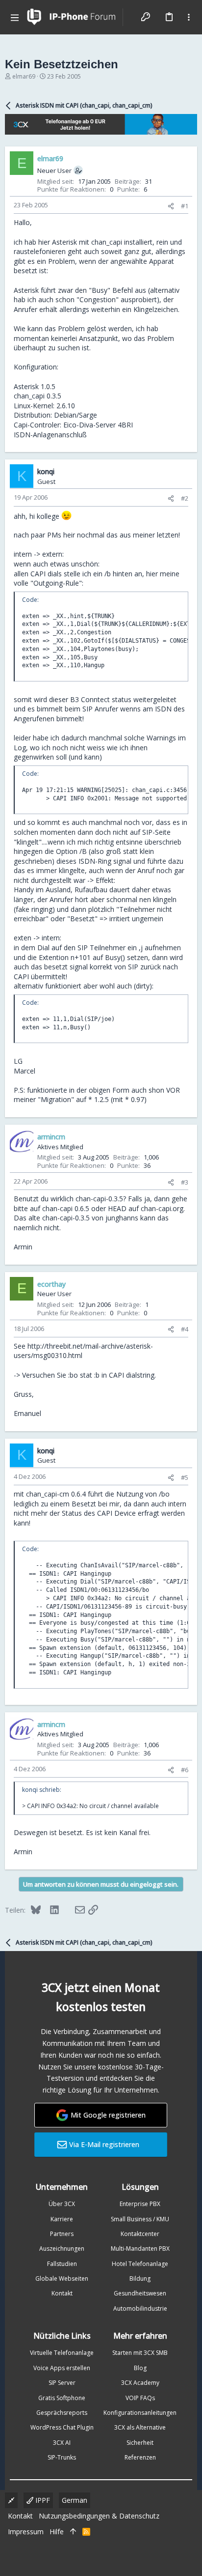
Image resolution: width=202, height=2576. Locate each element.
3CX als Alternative (140, 2427)
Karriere (62, 2219)
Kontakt (62, 2293)
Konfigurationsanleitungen (140, 2413)
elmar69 (24, 76)
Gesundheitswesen (140, 2293)
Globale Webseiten (62, 2279)
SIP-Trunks (62, 2457)
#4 (185, 1329)
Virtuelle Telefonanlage (62, 2353)
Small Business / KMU (140, 2219)
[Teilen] (171, 206)
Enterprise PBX (140, 2204)
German (75, 2500)
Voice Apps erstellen (62, 2368)
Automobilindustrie (140, 2308)
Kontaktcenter (140, 2234)
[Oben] (73, 2532)
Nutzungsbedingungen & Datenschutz (99, 2516)
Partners (62, 2234)
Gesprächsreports (62, 2413)
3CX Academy (140, 2383)
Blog (140, 2368)
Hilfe (57, 2532)
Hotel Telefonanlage (140, 2264)
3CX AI (62, 2443)
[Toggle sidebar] (189, 17)
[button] (15, 17)
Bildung (140, 2279)
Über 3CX (62, 2204)
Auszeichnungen (62, 2249)
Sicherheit (140, 2443)
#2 (185, 498)
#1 (185, 206)
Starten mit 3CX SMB (140, 2353)
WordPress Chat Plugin (62, 2427)
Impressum (26, 2532)
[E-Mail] (74, 1910)
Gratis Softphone (62, 2398)
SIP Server (62, 2383)
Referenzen (140, 2457)
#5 (185, 1477)
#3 (185, 1182)
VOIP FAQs (140, 2398)
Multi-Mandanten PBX (140, 2249)
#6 (185, 1770)
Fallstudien (62, 2264)
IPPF (42, 2500)
